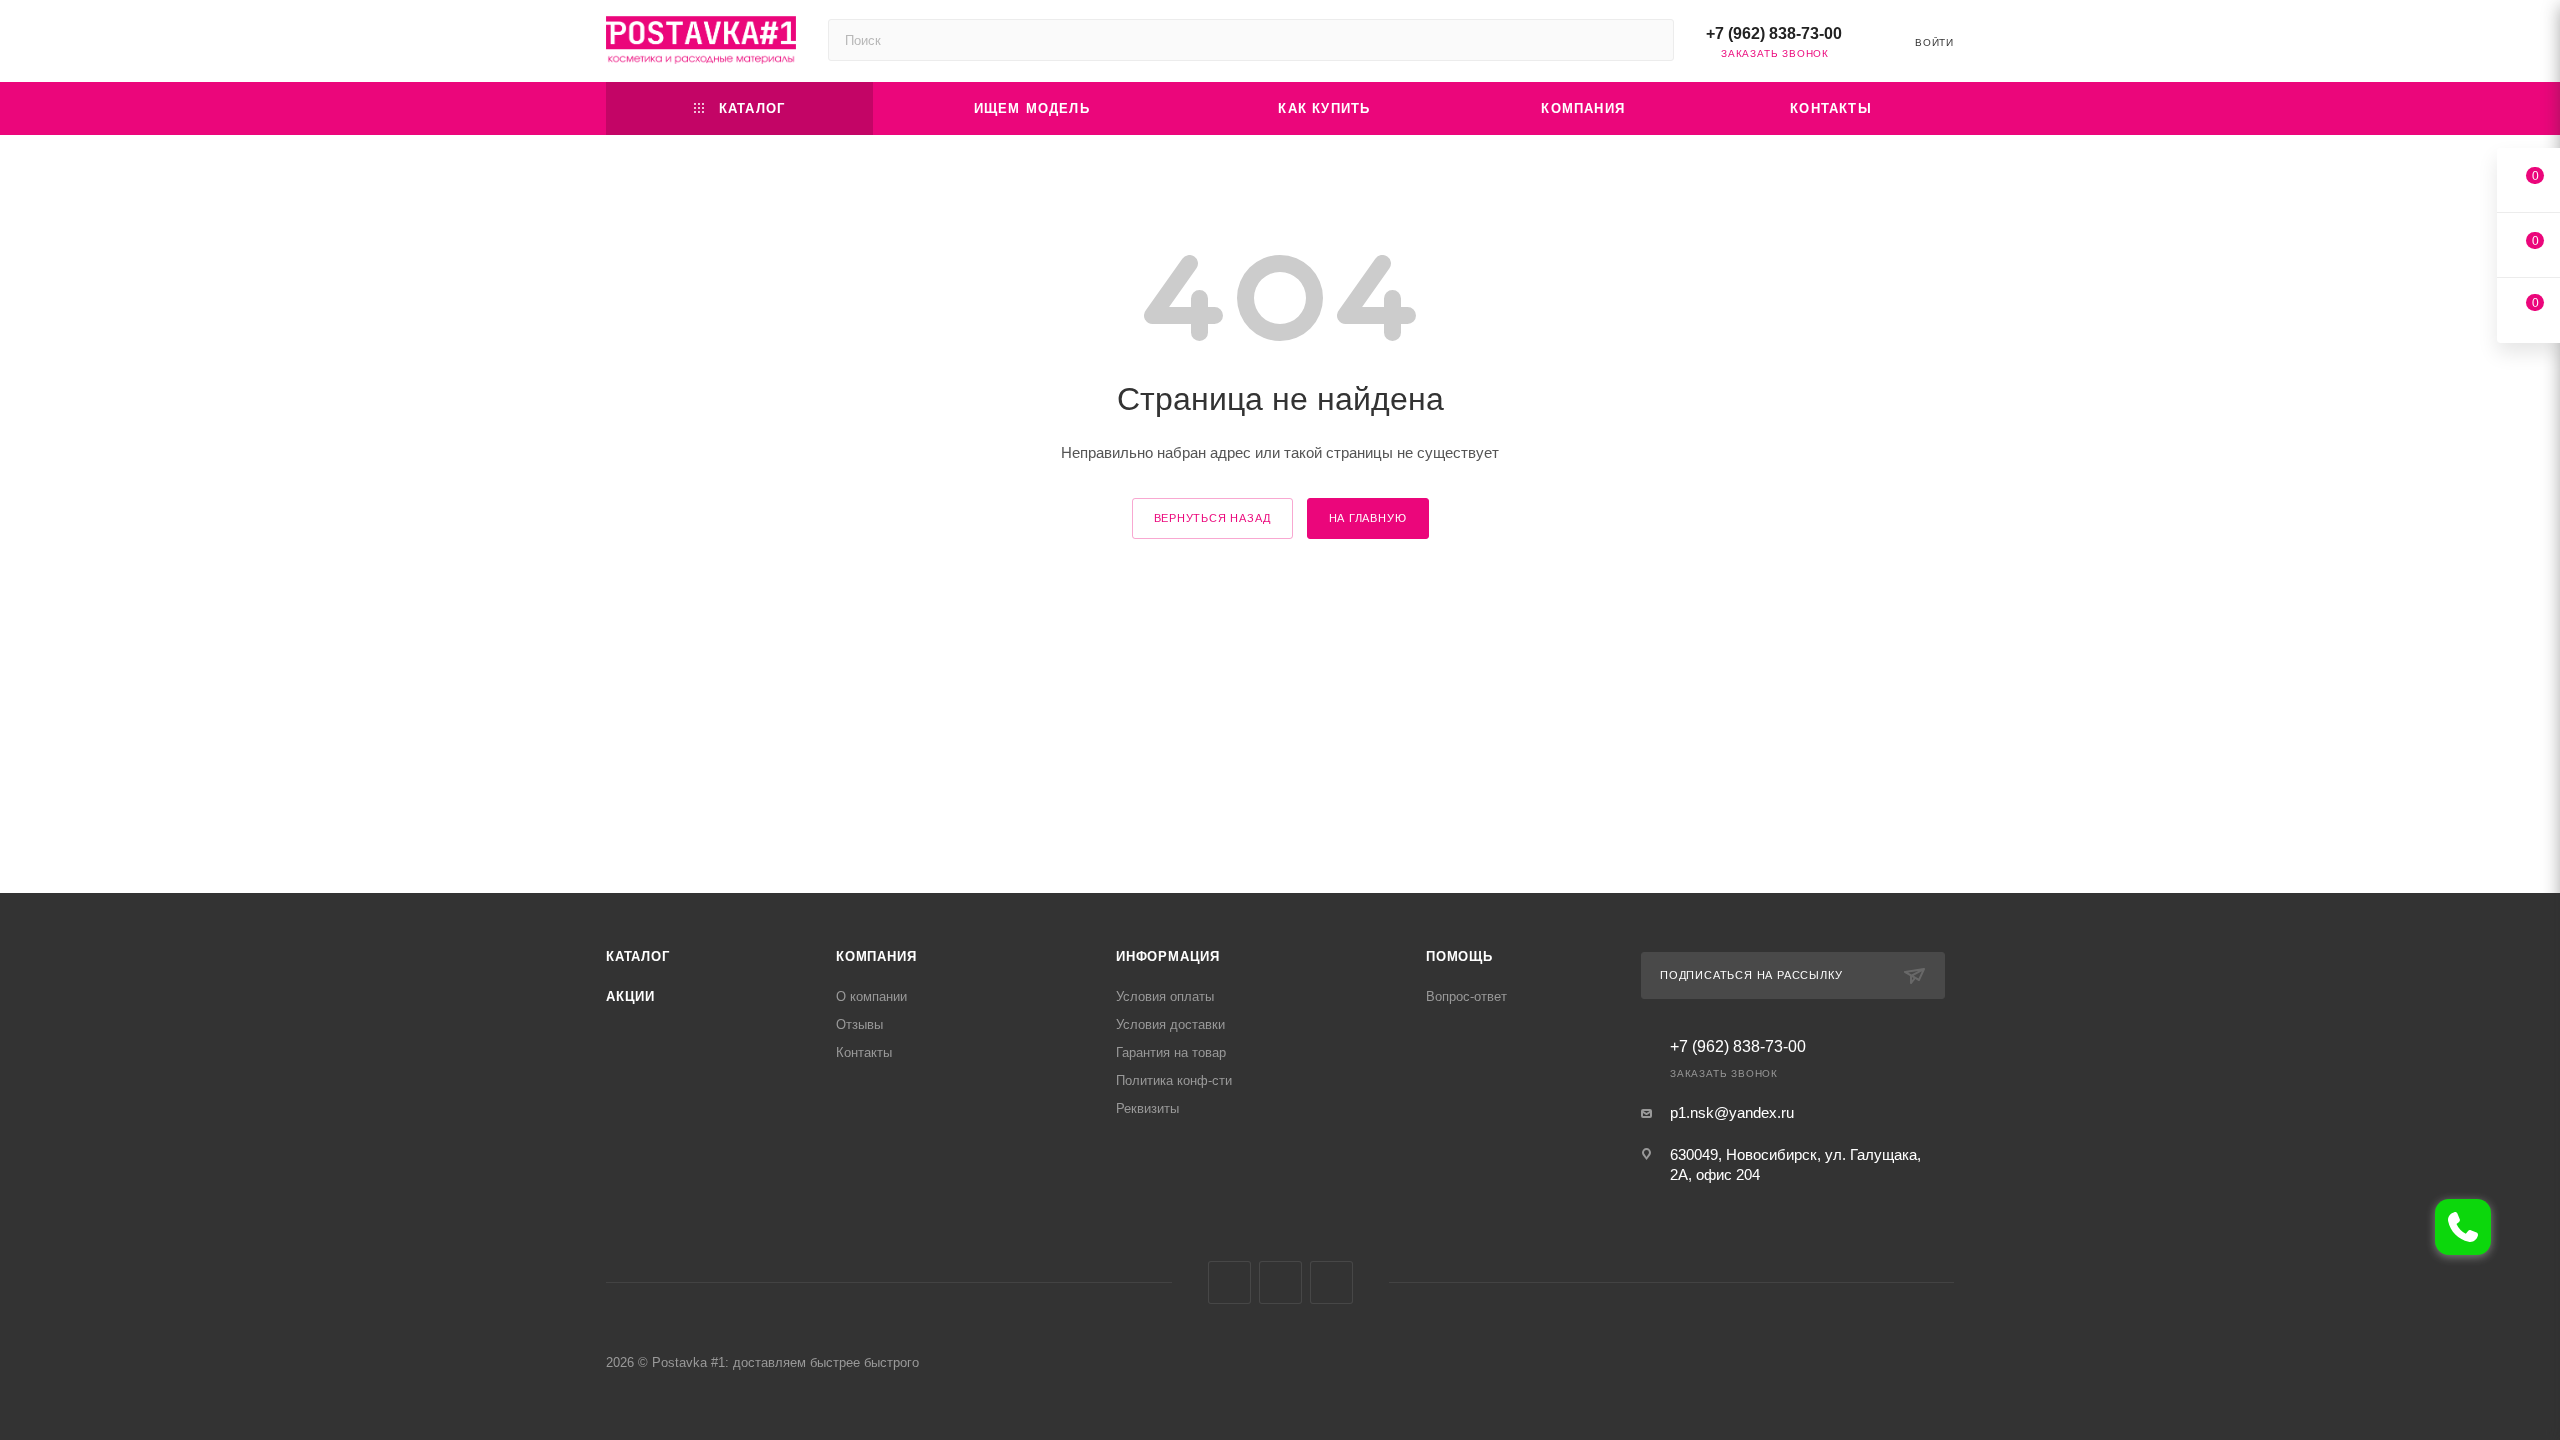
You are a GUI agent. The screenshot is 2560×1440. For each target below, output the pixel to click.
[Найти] (1649, 40)
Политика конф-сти (1174, 1080)
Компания (876, 956)
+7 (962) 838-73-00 (1774, 33)
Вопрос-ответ (1466, 996)
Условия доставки (1170, 1024)
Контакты (864, 1052)
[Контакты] (2463, 1227)
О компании (871, 996)
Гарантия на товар (1171, 1052)
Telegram (1280, 1282)
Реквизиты (1147, 1108)
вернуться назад (1212, 518)
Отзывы (859, 1024)
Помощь (1459, 956)
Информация (1168, 956)
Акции (630, 996)
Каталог (638, 956)
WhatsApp (1331, 1282)
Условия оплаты (1165, 996)
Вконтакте (1229, 1282)
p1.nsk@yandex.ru (1732, 1112)
